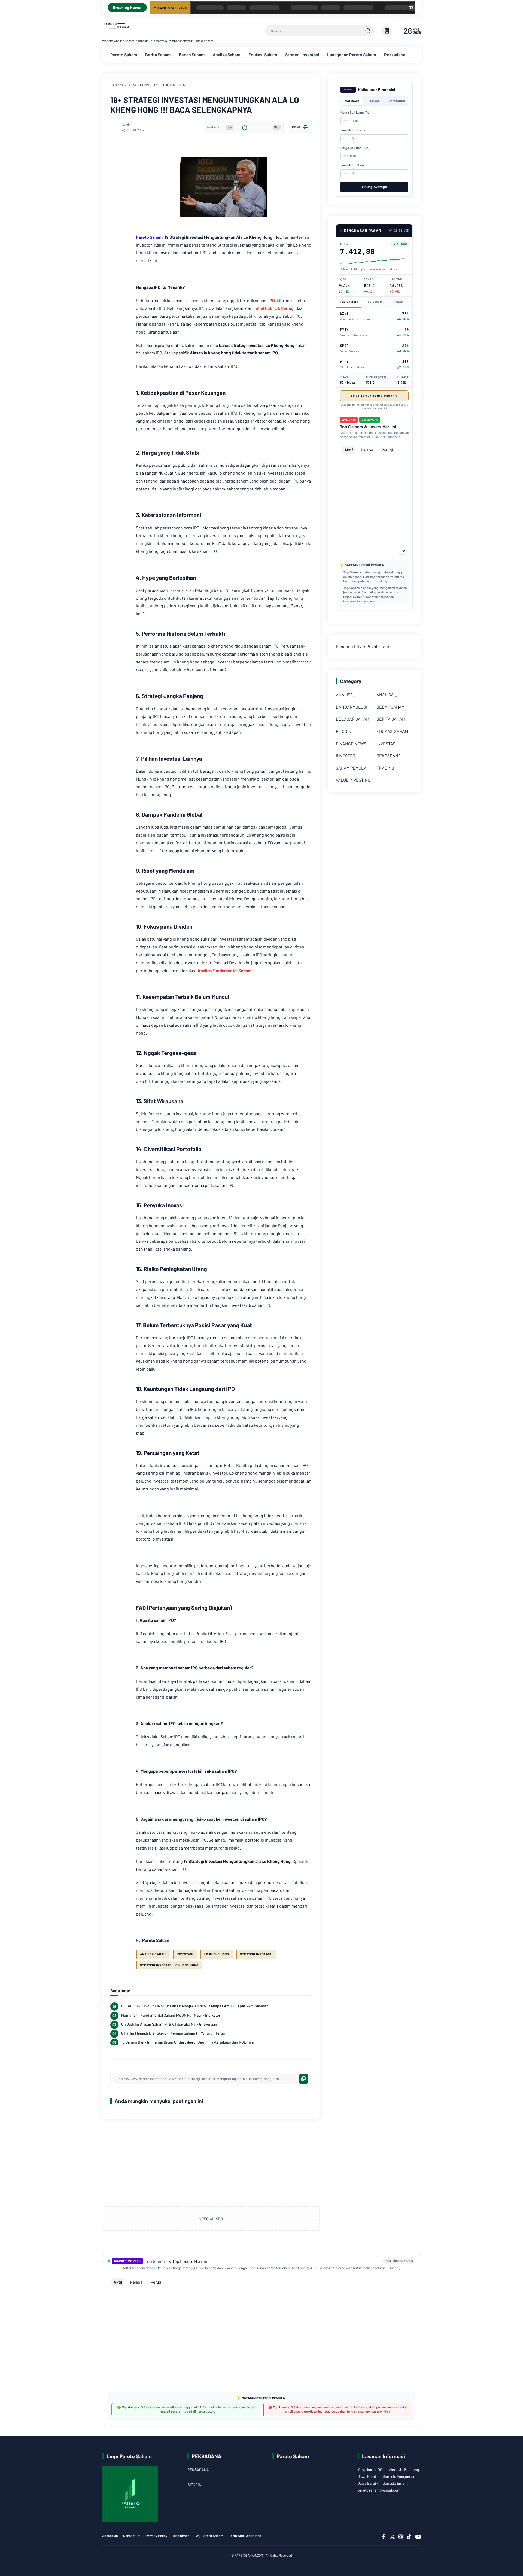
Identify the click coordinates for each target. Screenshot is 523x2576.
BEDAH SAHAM (390, 707)
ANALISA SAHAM (153, 1954)
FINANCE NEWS (351, 743)
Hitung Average (374, 187)
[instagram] (400, 2537)
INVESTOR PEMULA (346, 757)
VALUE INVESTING (353, 780)
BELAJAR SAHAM (352, 719)
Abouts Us (110, 2536)
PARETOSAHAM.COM (249, 2555)
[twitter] (392, 2537)
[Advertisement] (211, 2163)
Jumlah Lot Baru (352, 165)
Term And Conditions (245, 2536)
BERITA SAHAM (391, 719)
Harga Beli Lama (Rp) (355, 113)
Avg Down (352, 101)
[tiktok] (409, 2537)
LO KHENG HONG (217, 1954)
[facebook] (384, 2537)
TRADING (385, 768)
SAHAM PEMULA (351, 768)
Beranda (117, 85)
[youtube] (417, 2537)
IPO (272, 300)
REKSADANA (389, 756)
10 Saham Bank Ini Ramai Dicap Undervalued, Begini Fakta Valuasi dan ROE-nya (187, 2042)
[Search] (368, 31)
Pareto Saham (124, 55)
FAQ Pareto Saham (209, 2536)
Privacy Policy (156, 2536)
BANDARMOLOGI (352, 707)
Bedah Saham (192, 55)
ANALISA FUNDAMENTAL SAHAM (351, 695)
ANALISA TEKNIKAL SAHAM (394, 695)
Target (374, 101)
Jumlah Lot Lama (353, 130)
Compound (397, 101)
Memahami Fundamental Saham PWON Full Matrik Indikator (171, 2015)
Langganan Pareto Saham (352, 55)
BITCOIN (344, 731)
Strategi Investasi (302, 55)
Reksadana (395, 55)
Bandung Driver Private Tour (363, 646)
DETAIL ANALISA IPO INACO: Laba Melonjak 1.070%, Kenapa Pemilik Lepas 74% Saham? (195, 2006)
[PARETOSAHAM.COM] (117, 32)
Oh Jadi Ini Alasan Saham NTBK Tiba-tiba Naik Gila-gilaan (169, 2024)
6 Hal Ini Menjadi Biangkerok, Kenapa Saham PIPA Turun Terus (173, 2033)
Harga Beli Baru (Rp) (355, 148)
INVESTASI (185, 1954)
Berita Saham (158, 55)
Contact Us (132, 2536)
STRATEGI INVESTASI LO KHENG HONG (158, 85)
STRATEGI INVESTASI (256, 1954)
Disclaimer (181, 2536)
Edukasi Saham (263, 55)
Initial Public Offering (273, 308)
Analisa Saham (226, 55)
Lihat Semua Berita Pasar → (374, 396)
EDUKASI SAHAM (392, 731)
